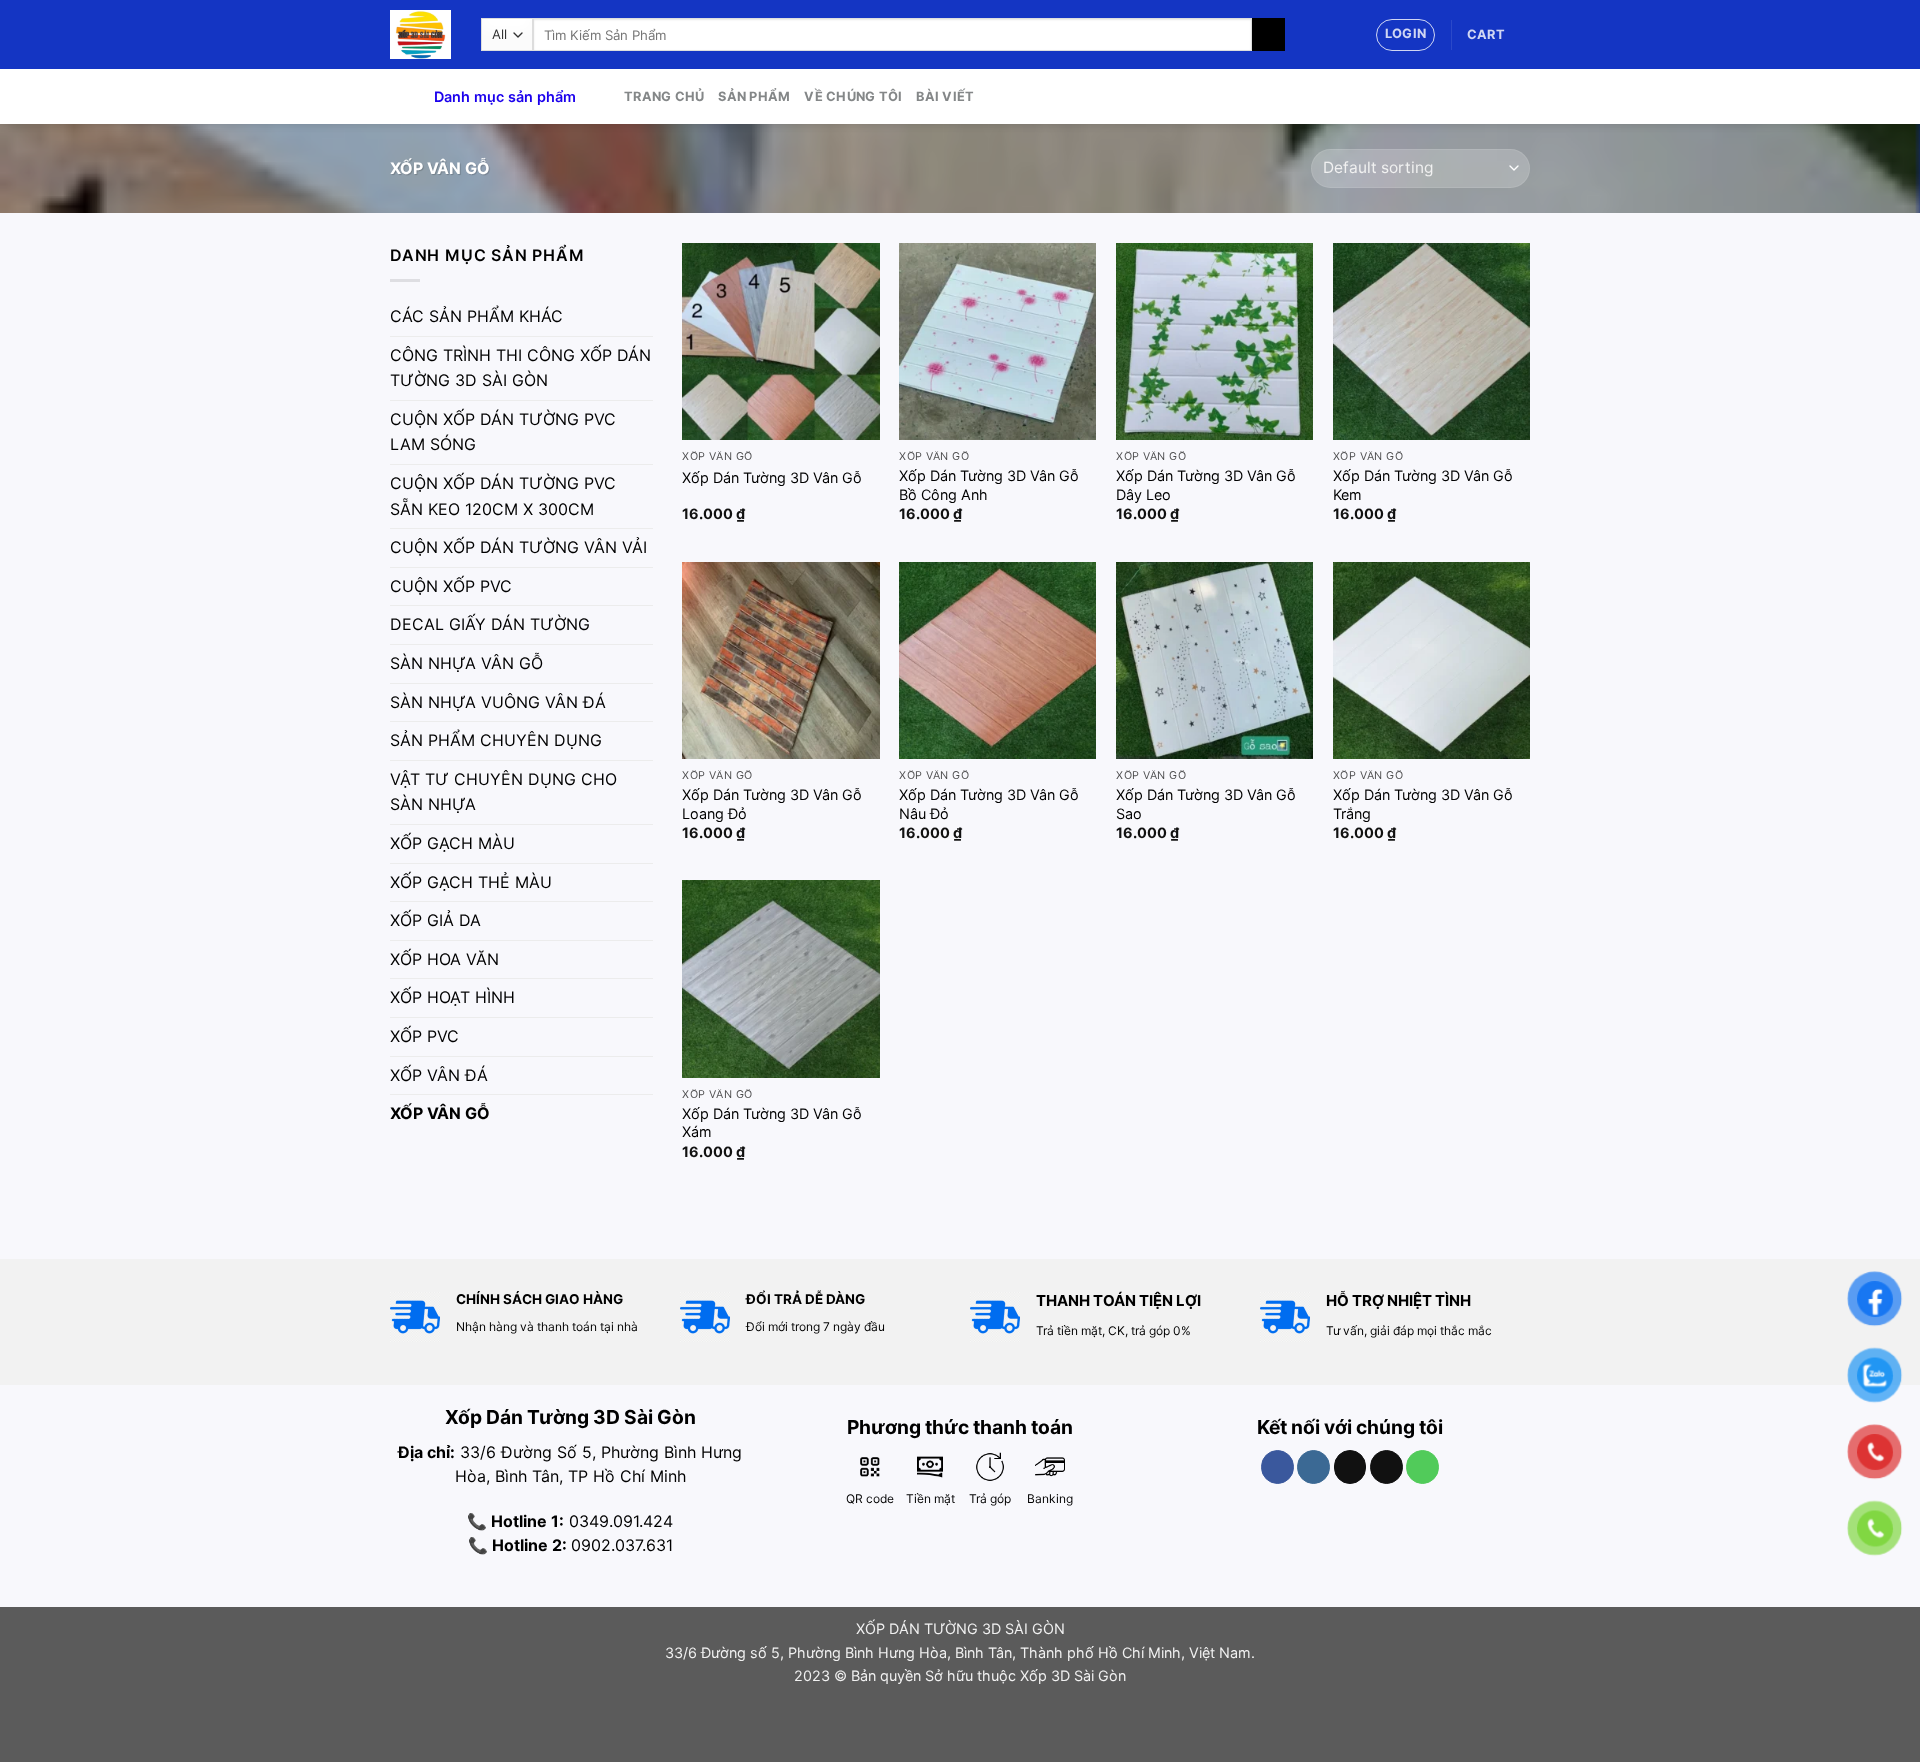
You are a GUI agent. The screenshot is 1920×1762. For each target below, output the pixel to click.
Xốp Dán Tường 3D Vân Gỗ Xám (772, 1123)
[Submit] (1268, 35)
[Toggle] (645, 317)
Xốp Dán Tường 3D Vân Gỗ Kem (1423, 485)
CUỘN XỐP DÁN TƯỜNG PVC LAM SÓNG (503, 432)
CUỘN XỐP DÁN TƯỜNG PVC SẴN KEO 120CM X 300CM (503, 496)
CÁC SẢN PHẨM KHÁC (476, 316)
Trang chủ (664, 96)
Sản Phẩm (754, 96)
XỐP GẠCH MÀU (452, 843)
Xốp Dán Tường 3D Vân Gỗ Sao (1206, 804)
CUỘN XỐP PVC (451, 586)
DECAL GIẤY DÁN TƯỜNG (490, 624)
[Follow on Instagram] (1313, 1467)
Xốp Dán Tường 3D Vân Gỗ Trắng (1423, 804)
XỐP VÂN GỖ (440, 1113)
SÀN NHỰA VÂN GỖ (466, 663)
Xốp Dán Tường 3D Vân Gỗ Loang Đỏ (772, 804)
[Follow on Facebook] (1277, 1467)
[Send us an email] (1386, 1467)
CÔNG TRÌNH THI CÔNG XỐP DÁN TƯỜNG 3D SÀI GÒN (520, 368)
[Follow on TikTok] (1350, 1467)
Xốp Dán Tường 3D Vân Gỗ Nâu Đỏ (989, 804)
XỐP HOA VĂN (444, 959)
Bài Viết (945, 96)
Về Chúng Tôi (853, 96)
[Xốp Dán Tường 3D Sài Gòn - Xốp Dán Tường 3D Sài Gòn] (420, 34)
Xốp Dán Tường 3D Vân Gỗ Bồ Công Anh (989, 485)
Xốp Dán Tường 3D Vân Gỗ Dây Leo (1206, 485)
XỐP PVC (424, 1036)
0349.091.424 (618, 1521)
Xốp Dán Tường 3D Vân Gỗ (772, 477)
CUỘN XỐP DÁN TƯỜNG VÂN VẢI (518, 547)
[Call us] (1422, 1467)
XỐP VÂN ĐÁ (439, 1075)
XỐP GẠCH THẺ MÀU (471, 882)
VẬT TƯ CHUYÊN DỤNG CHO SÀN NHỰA (503, 792)
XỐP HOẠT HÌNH (452, 997)
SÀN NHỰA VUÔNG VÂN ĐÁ (498, 702)
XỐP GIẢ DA (435, 920)
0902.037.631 (622, 1545)
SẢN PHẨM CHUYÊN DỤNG (496, 740)
